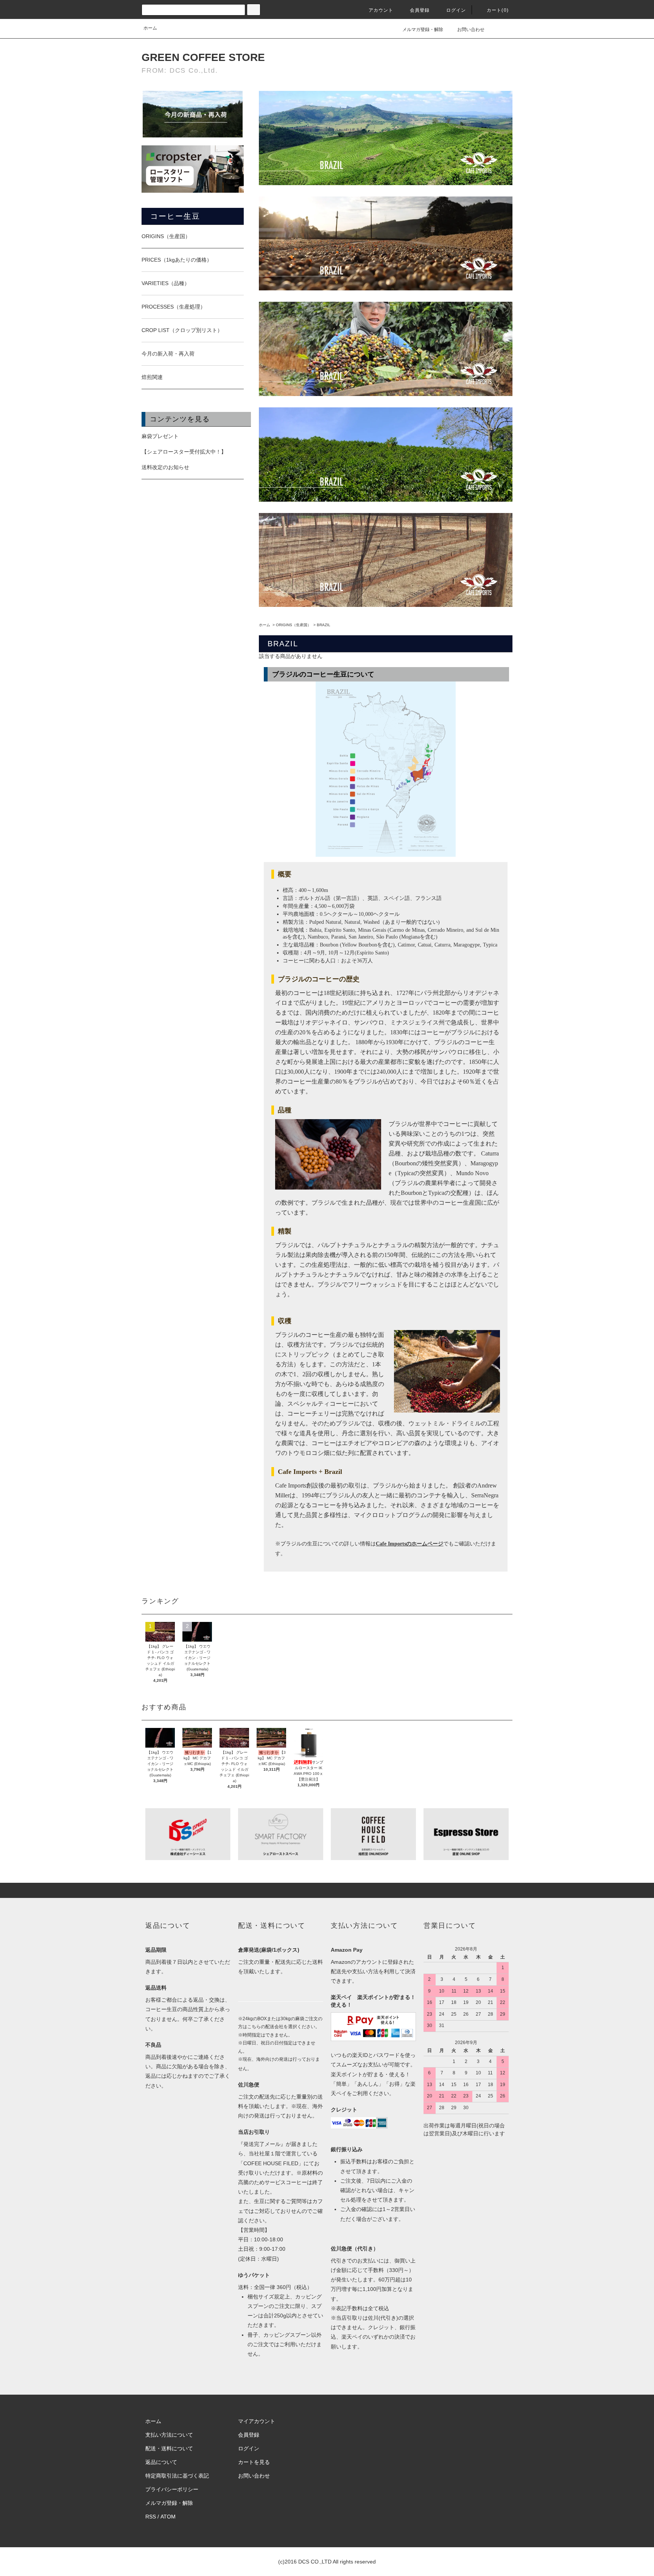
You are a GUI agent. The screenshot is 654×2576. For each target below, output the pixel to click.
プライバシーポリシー (172, 2489)
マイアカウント (257, 2421)
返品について (161, 2462)
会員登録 (420, 10)
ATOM (168, 2517)
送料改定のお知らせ (165, 467)
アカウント (381, 10)
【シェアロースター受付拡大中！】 (184, 452)
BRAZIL (324, 625)
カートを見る (254, 2462)
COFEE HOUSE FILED (271, 2163)
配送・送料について (169, 2448)
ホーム (150, 28)
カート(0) (498, 10)
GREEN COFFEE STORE (203, 57)
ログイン (456, 10)
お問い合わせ (471, 30)
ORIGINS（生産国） (294, 625)
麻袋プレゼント (160, 436)
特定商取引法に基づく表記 (177, 2476)
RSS (151, 2517)
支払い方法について (169, 2435)
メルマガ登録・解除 (423, 30)
